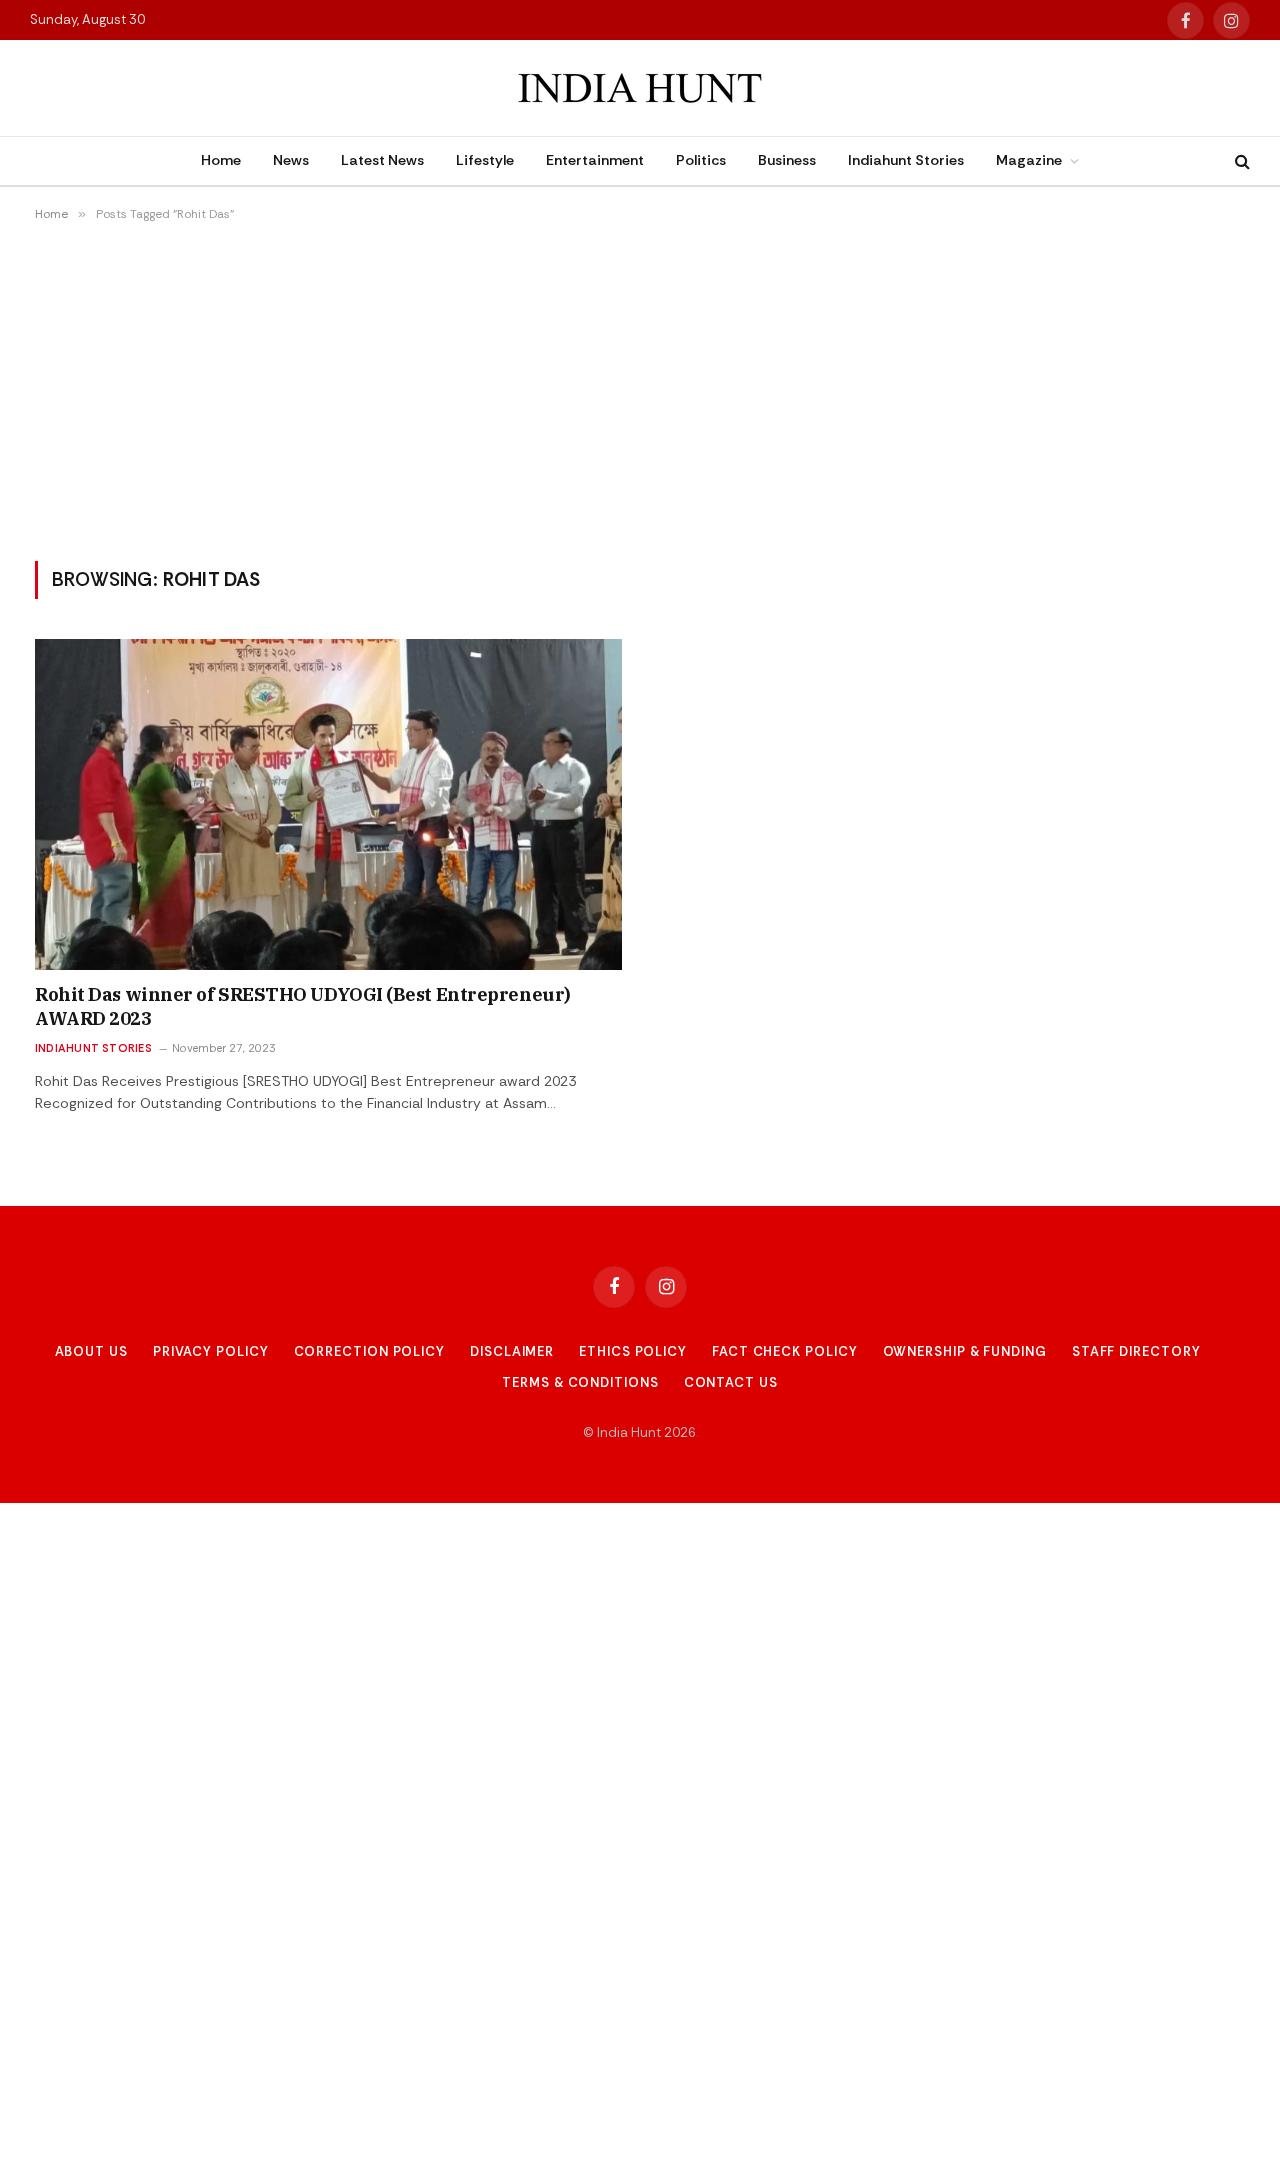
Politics (701, 160)
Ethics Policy (633, 1351)
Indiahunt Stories (906, 160)
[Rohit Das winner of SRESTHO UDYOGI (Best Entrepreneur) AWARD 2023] (328, 804)
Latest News (382, 160)
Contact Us (731, 1382)
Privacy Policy (211, 1351)
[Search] (1240, 161)
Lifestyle (485, 160)
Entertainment (595, 160)
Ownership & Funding (965, 1351)
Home (221, 160)
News (291, 160)
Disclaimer (512, 1351)
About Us (91, 1351)
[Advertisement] (640, 391)
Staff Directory (1136, 1351)
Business (787, 160)
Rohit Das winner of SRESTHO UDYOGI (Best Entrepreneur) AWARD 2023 (303, 1006)
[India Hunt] (640, 88)
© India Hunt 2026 (639, 1432)
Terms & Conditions (580, 1382)
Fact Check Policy (784, 1351)
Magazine (1029, 160)
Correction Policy (369, 1351)
